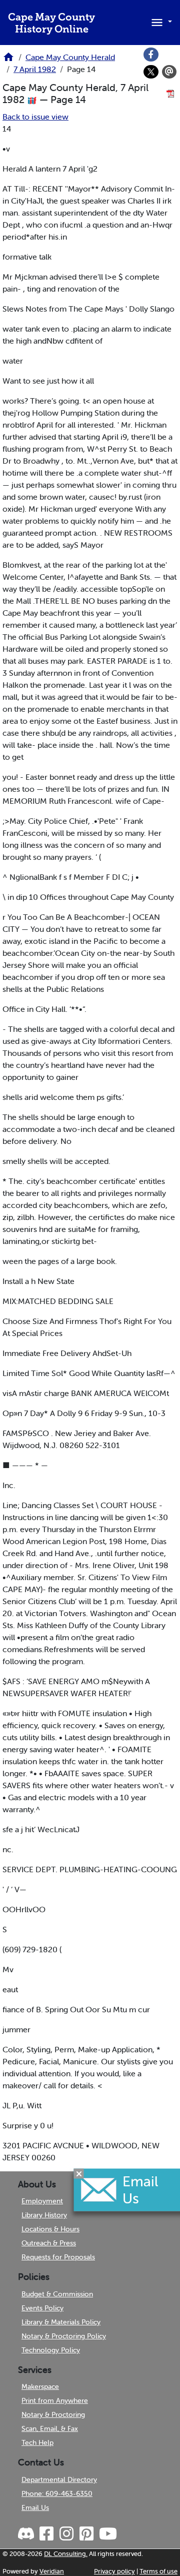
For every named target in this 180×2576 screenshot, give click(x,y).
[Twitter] (151, 72)
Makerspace (40, 2386)
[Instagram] (66, 2534)
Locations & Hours (50, 2229)
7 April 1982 (35, 69)
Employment (42, 2201)
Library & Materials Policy (61, 2322)
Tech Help (37, 2442)
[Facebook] (151, 55)
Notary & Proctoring (53, 2414)
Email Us (35, 2507)
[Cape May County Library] (8, 60)
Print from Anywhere (55, 2400)
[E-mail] (169, 72)
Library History (44, 2215)
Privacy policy (114, 2571)
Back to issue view (35, 117)
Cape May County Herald (70, 57)
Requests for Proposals (58, 2257)
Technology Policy (51, 2350)
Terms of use (158, 2571)
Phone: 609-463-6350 (57, 2493)
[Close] (79, 2173)
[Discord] (27, 2534)
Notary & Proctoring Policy (64, 2336)
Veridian (52, 2571)
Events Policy (42, 2308)
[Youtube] (107, 2534)
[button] (160, 22)
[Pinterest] (86, 2534)
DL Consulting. (66, 2554)
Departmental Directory (59, 2479)
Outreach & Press (49, 2243)
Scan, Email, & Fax (50, 2428)
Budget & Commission (57, 2294)
